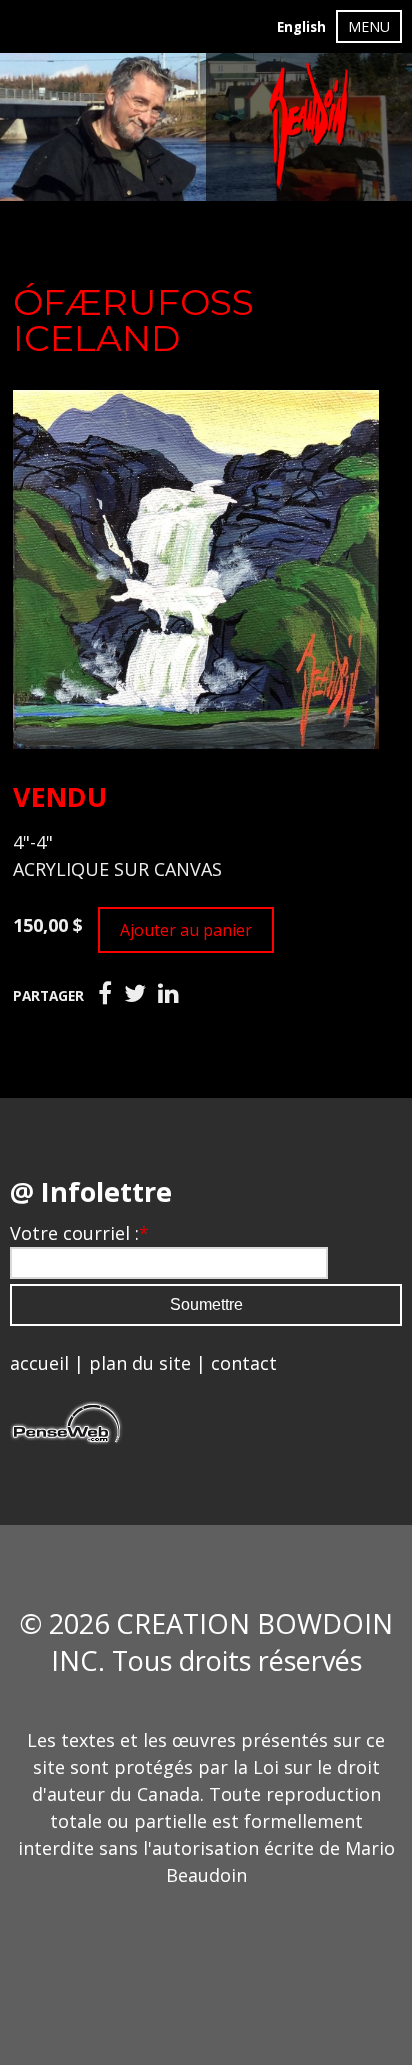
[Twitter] (135, 994)
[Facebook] (105, 994)
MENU (369, 26)
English (301, 27)
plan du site (140, 1363)
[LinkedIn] (168, 994)
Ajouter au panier (186, 930)
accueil (39, 1363)
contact (244, 1363)
